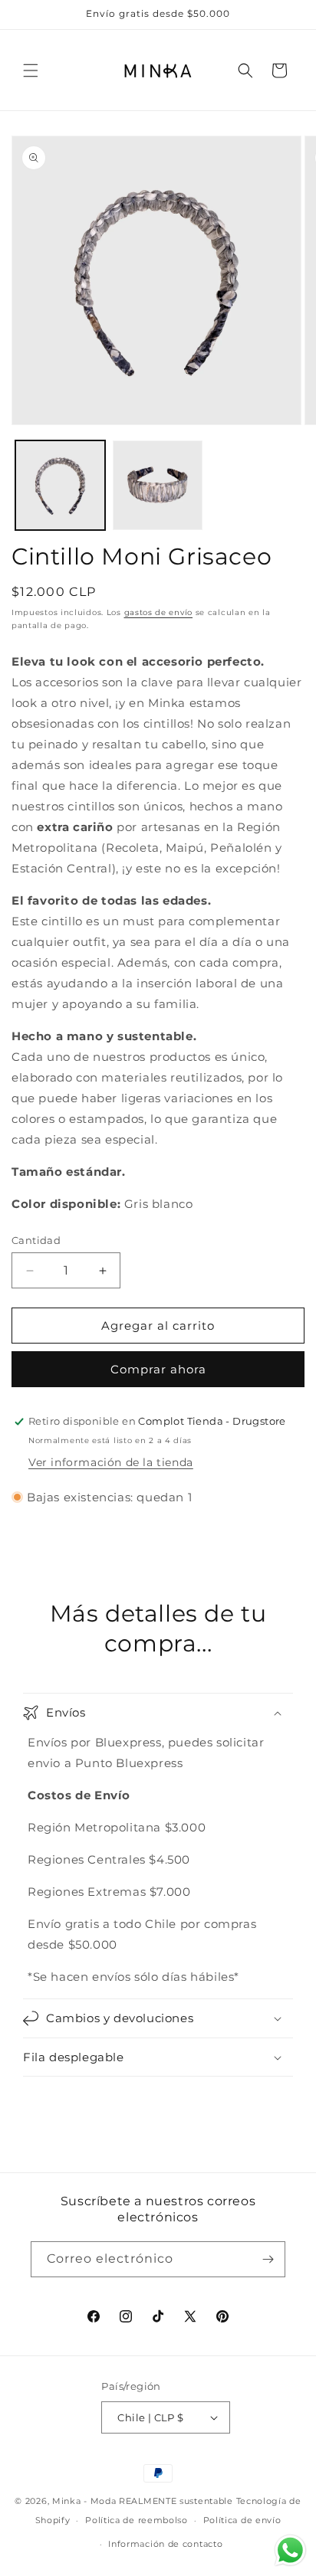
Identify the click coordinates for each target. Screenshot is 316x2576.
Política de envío (242, 2520)
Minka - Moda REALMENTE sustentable (143, 2501)
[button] (31, 70)
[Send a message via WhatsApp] (290, 2550)
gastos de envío (159, 612)
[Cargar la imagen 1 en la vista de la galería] (60, 485)
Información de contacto (165, 2544)
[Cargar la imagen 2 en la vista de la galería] (158, 485)
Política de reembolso (137, 2520)
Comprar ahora (158, 1369)
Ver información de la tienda (111, 1462)
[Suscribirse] (268, 2259)
